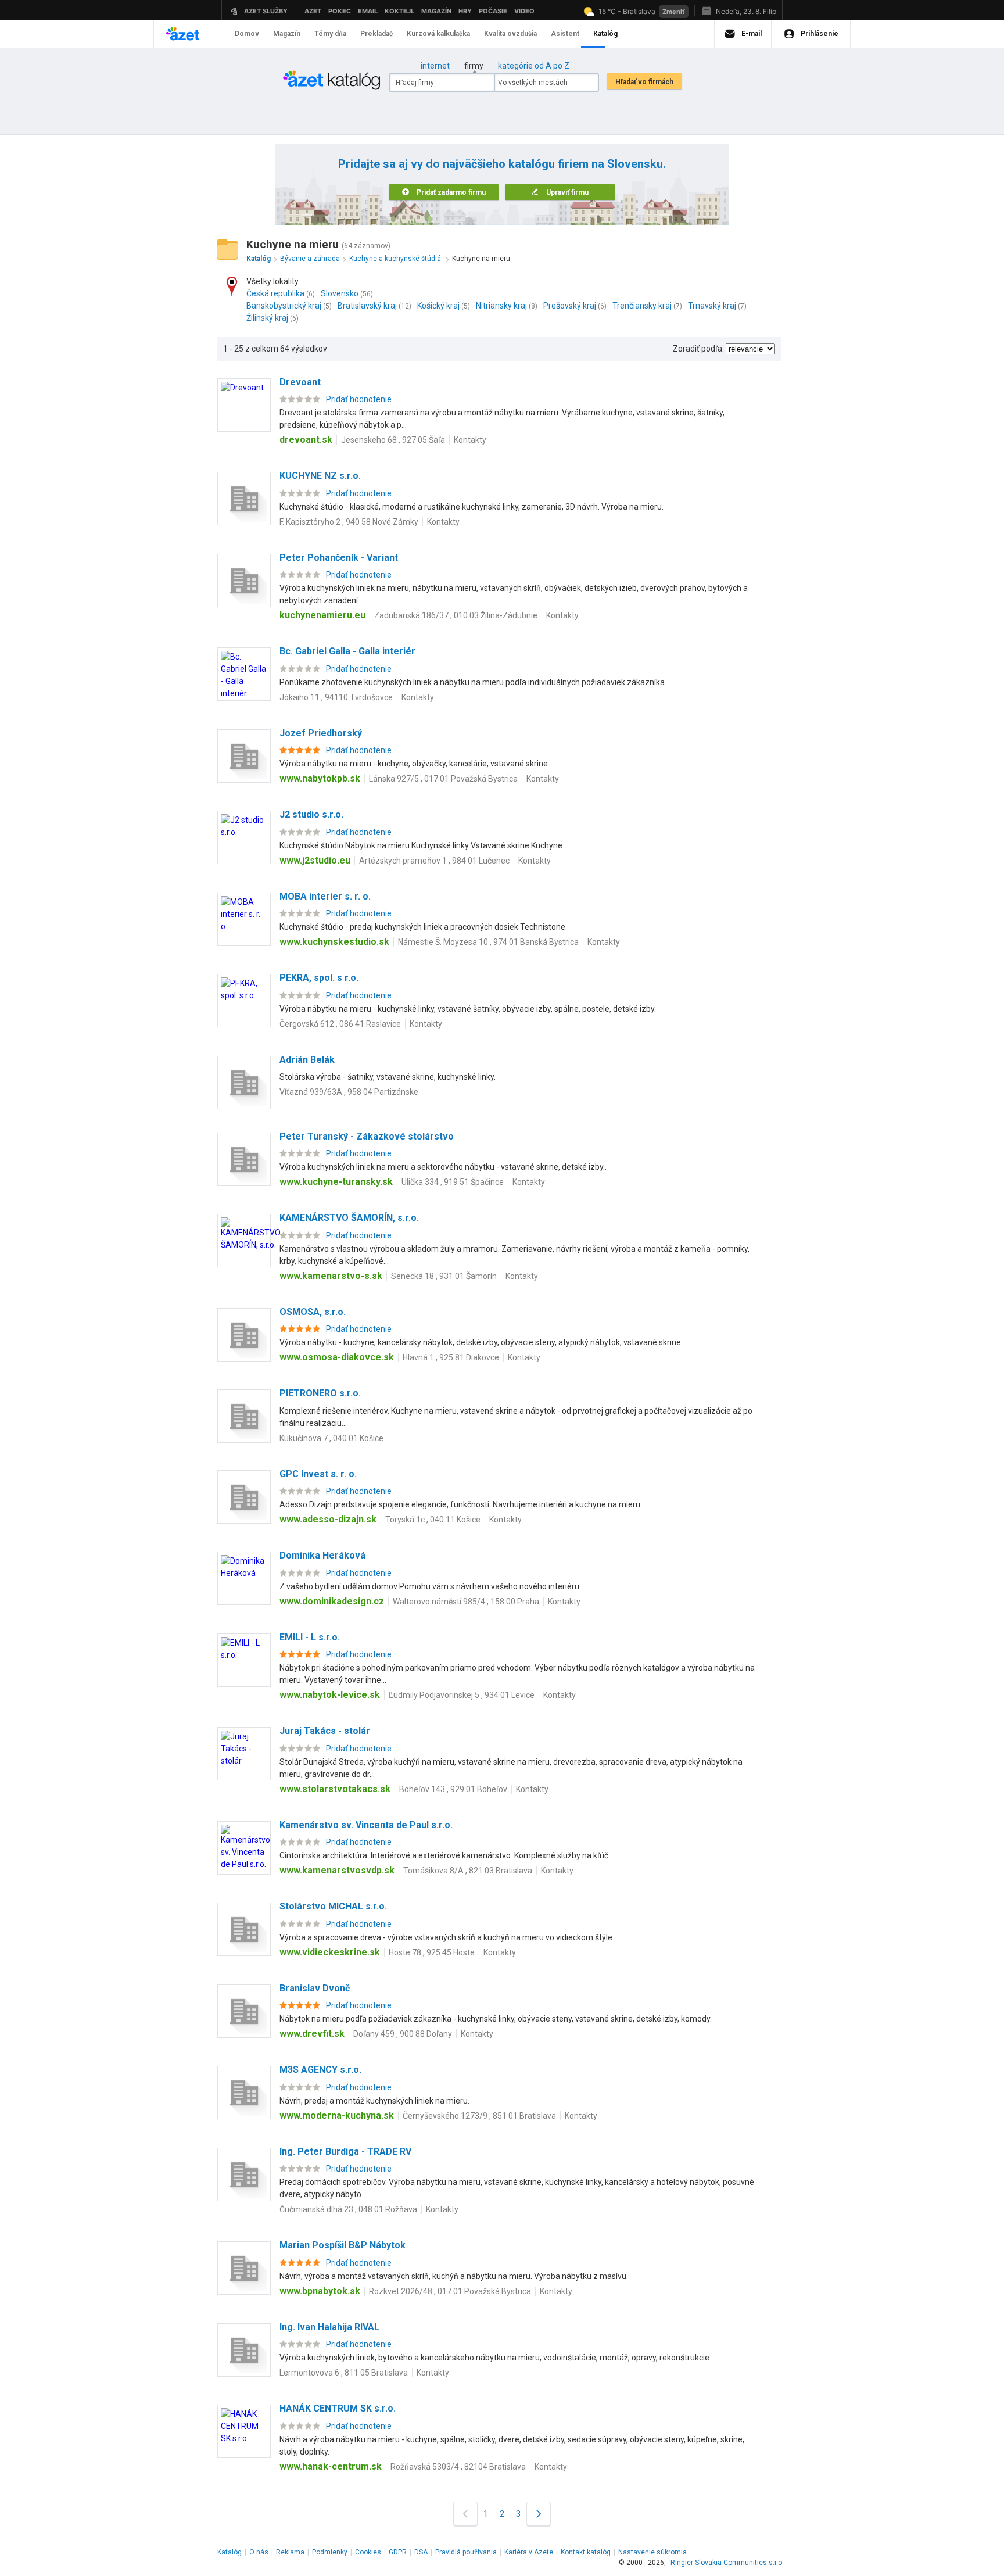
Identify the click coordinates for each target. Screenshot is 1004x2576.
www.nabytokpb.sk (320, 778)
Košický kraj (438, 306)
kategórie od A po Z (534, 66)
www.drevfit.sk (312, 2034)
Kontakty (470, 440)
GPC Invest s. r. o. (318, 1474)
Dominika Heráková (322, 1555)
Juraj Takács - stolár (325, 1731)
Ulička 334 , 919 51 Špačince (453, 1182)
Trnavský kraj (712, 306)
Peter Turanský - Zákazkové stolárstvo (367, 1136)
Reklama (290, 2552)
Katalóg (230, 2552)
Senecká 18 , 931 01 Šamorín (444, 1276)
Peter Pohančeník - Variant (339, 558)
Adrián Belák (307, 1060)
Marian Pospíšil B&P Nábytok (343, 2245)
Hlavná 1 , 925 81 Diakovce (451, 1357)
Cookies (368, 2552)
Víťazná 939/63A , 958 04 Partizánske (349, 1092)
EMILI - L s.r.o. (310, 1637)
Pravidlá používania (466, 2552)
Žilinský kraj (267, 318)
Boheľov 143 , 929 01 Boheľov (453, 1789)
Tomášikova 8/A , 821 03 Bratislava (468, 1871)
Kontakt (586, 2552)
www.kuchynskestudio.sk (334, 942)
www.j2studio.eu (315, 860)
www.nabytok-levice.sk (330, 1695)
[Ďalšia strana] (539, 2514)
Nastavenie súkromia (652, 2552)
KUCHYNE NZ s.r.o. (320, 476)
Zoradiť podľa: (698, 349)
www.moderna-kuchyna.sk (337, 2115)
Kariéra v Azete (529, 2552)
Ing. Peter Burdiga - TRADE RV (345, 2152)
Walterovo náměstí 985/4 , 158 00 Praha (466, 1602)
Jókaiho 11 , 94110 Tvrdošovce (336, 697)
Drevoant (300, 382)
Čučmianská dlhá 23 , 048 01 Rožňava (348, 2209)
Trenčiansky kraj (642, 306)
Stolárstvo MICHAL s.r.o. (333, 1906)
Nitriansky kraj (501, 306)
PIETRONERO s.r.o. (320, 1393)
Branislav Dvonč (315, 1988)
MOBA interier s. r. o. (325, 896)
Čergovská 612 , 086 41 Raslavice (340, 1024)
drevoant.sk (306, 440)
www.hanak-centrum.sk (331, 2466)
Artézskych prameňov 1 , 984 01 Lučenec (434, 861)
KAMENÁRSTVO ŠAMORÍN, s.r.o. (349, 1218)
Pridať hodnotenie (359, 399)
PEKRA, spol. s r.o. (319, 978)
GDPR (398, 2552)
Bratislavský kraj (367, 306)
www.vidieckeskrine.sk (330, 1952)
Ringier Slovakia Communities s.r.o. (727, 2563)
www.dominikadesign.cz (332, 1601)
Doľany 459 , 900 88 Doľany (403, 2034)
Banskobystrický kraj (284, 306)
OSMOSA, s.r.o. (313, 1312)
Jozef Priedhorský (321, 733)
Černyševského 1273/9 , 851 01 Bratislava (479, 2116)
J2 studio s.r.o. (311, 814)
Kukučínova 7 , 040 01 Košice (331, 1438)
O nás (259, 2552)
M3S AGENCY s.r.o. (320, 2070)
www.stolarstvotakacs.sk (335, 1789)
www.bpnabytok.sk (320, 2291)
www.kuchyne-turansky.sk (336, 1182)
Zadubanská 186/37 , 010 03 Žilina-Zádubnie (456, 615)
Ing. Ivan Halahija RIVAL (329, 2327)
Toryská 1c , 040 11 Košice (433, 1520)
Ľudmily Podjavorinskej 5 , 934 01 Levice (462, 1695)
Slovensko (340, 293)
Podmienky (330, 2552)
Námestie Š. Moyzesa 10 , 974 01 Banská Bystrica (488, 942)
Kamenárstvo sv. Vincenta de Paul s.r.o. (366, 1825)
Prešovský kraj (570, 306)
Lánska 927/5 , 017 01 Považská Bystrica (443, 779)
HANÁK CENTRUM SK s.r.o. (338, 2408)
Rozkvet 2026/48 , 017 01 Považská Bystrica (450, 2291)
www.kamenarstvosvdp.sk (337, 1870)
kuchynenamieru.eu (322, 615)
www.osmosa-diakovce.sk (337, 1357)
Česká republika (275, 293)
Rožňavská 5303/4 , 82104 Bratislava (458, 2467)
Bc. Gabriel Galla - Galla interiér (347, 651)
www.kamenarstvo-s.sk (331, 1276)
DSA (421, 2552)
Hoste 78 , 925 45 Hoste (432, 1952)
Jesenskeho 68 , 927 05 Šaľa (393, 440)
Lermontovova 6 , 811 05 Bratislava (344, 2373)
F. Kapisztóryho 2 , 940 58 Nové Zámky (349, 522)
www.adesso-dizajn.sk (328, 1519)
